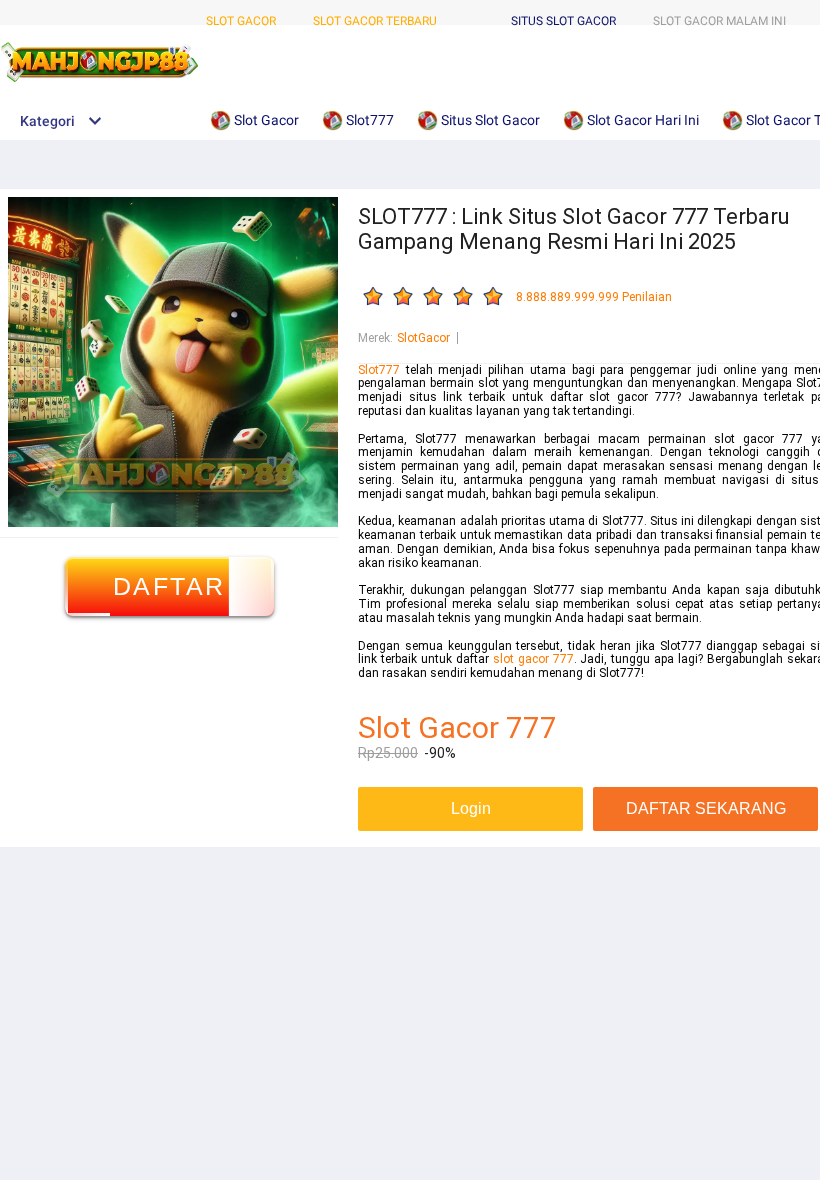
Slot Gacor (241, 21)
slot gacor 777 (533, 659)
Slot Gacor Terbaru (375, 21)
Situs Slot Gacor (563, 21)
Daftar (169, 586)
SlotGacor (423, 338)
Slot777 (379, 370)
